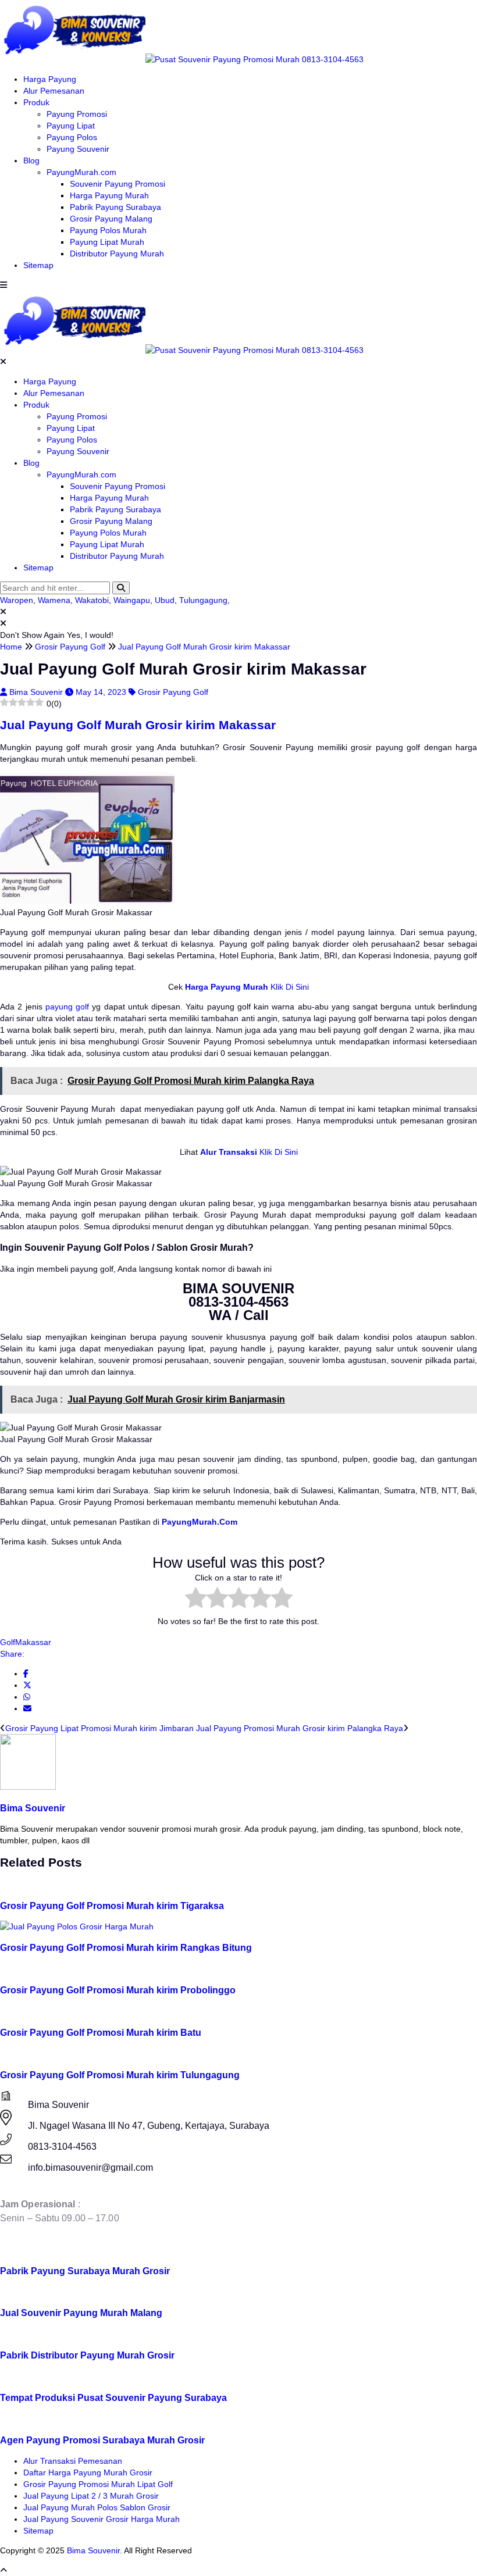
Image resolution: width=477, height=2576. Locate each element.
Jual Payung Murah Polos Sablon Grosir (97, 2507)
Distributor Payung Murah (117, 254)
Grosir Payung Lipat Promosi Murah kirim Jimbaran (99, 1728)
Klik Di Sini (289, 987)
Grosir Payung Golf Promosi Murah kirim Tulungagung (120, 2075)
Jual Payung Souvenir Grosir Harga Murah (102, 2519)
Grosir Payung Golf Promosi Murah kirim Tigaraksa (112, 1906)
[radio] (196, 1599)
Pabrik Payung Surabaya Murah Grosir (85, 2271)
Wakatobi (92, 600)
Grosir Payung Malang (111, 219)
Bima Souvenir (37, 692)
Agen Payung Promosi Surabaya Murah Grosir (102, 2440)
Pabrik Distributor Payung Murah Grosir (87, 2355)
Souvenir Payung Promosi (118, 184)
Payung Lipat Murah (107, 242)
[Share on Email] (27, 1708)
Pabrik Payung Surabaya (115, 207)
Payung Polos (72, 137)
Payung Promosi (77, 114)
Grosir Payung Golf (173, 692)
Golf (8, 1642)
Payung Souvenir (78, 149)
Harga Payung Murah (109, 195)
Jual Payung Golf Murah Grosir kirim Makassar (138, 725)
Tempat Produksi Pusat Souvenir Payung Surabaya (113, 2397)
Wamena (54, 600)
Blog (31, 160)
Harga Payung (50, 79)
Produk (36, 102)
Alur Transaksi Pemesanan (73, 2461)
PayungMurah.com (81, 172)
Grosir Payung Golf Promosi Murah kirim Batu (101, 2032)
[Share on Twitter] (27, 1685)
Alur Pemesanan (54, 91)
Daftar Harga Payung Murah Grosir (88, 2472)
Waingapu (132, 600)
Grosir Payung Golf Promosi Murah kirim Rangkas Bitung (126, 1947)
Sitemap (38, 265)
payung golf (67, 1007)
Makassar (33, 1642)
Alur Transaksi (229, 1152)
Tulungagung (203, 600)
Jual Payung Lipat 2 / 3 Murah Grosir (91, 2496)
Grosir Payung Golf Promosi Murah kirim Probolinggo (118, 1990)
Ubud (165, 600)
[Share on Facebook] (26, 1674)
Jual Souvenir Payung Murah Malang (81, 2313)
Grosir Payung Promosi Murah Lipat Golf (98, 2484)
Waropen (17, 600)
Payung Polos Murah (108, 230)
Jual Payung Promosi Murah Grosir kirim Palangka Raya (300, 1728)
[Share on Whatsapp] (27, 1697)
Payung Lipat (71, 126)
